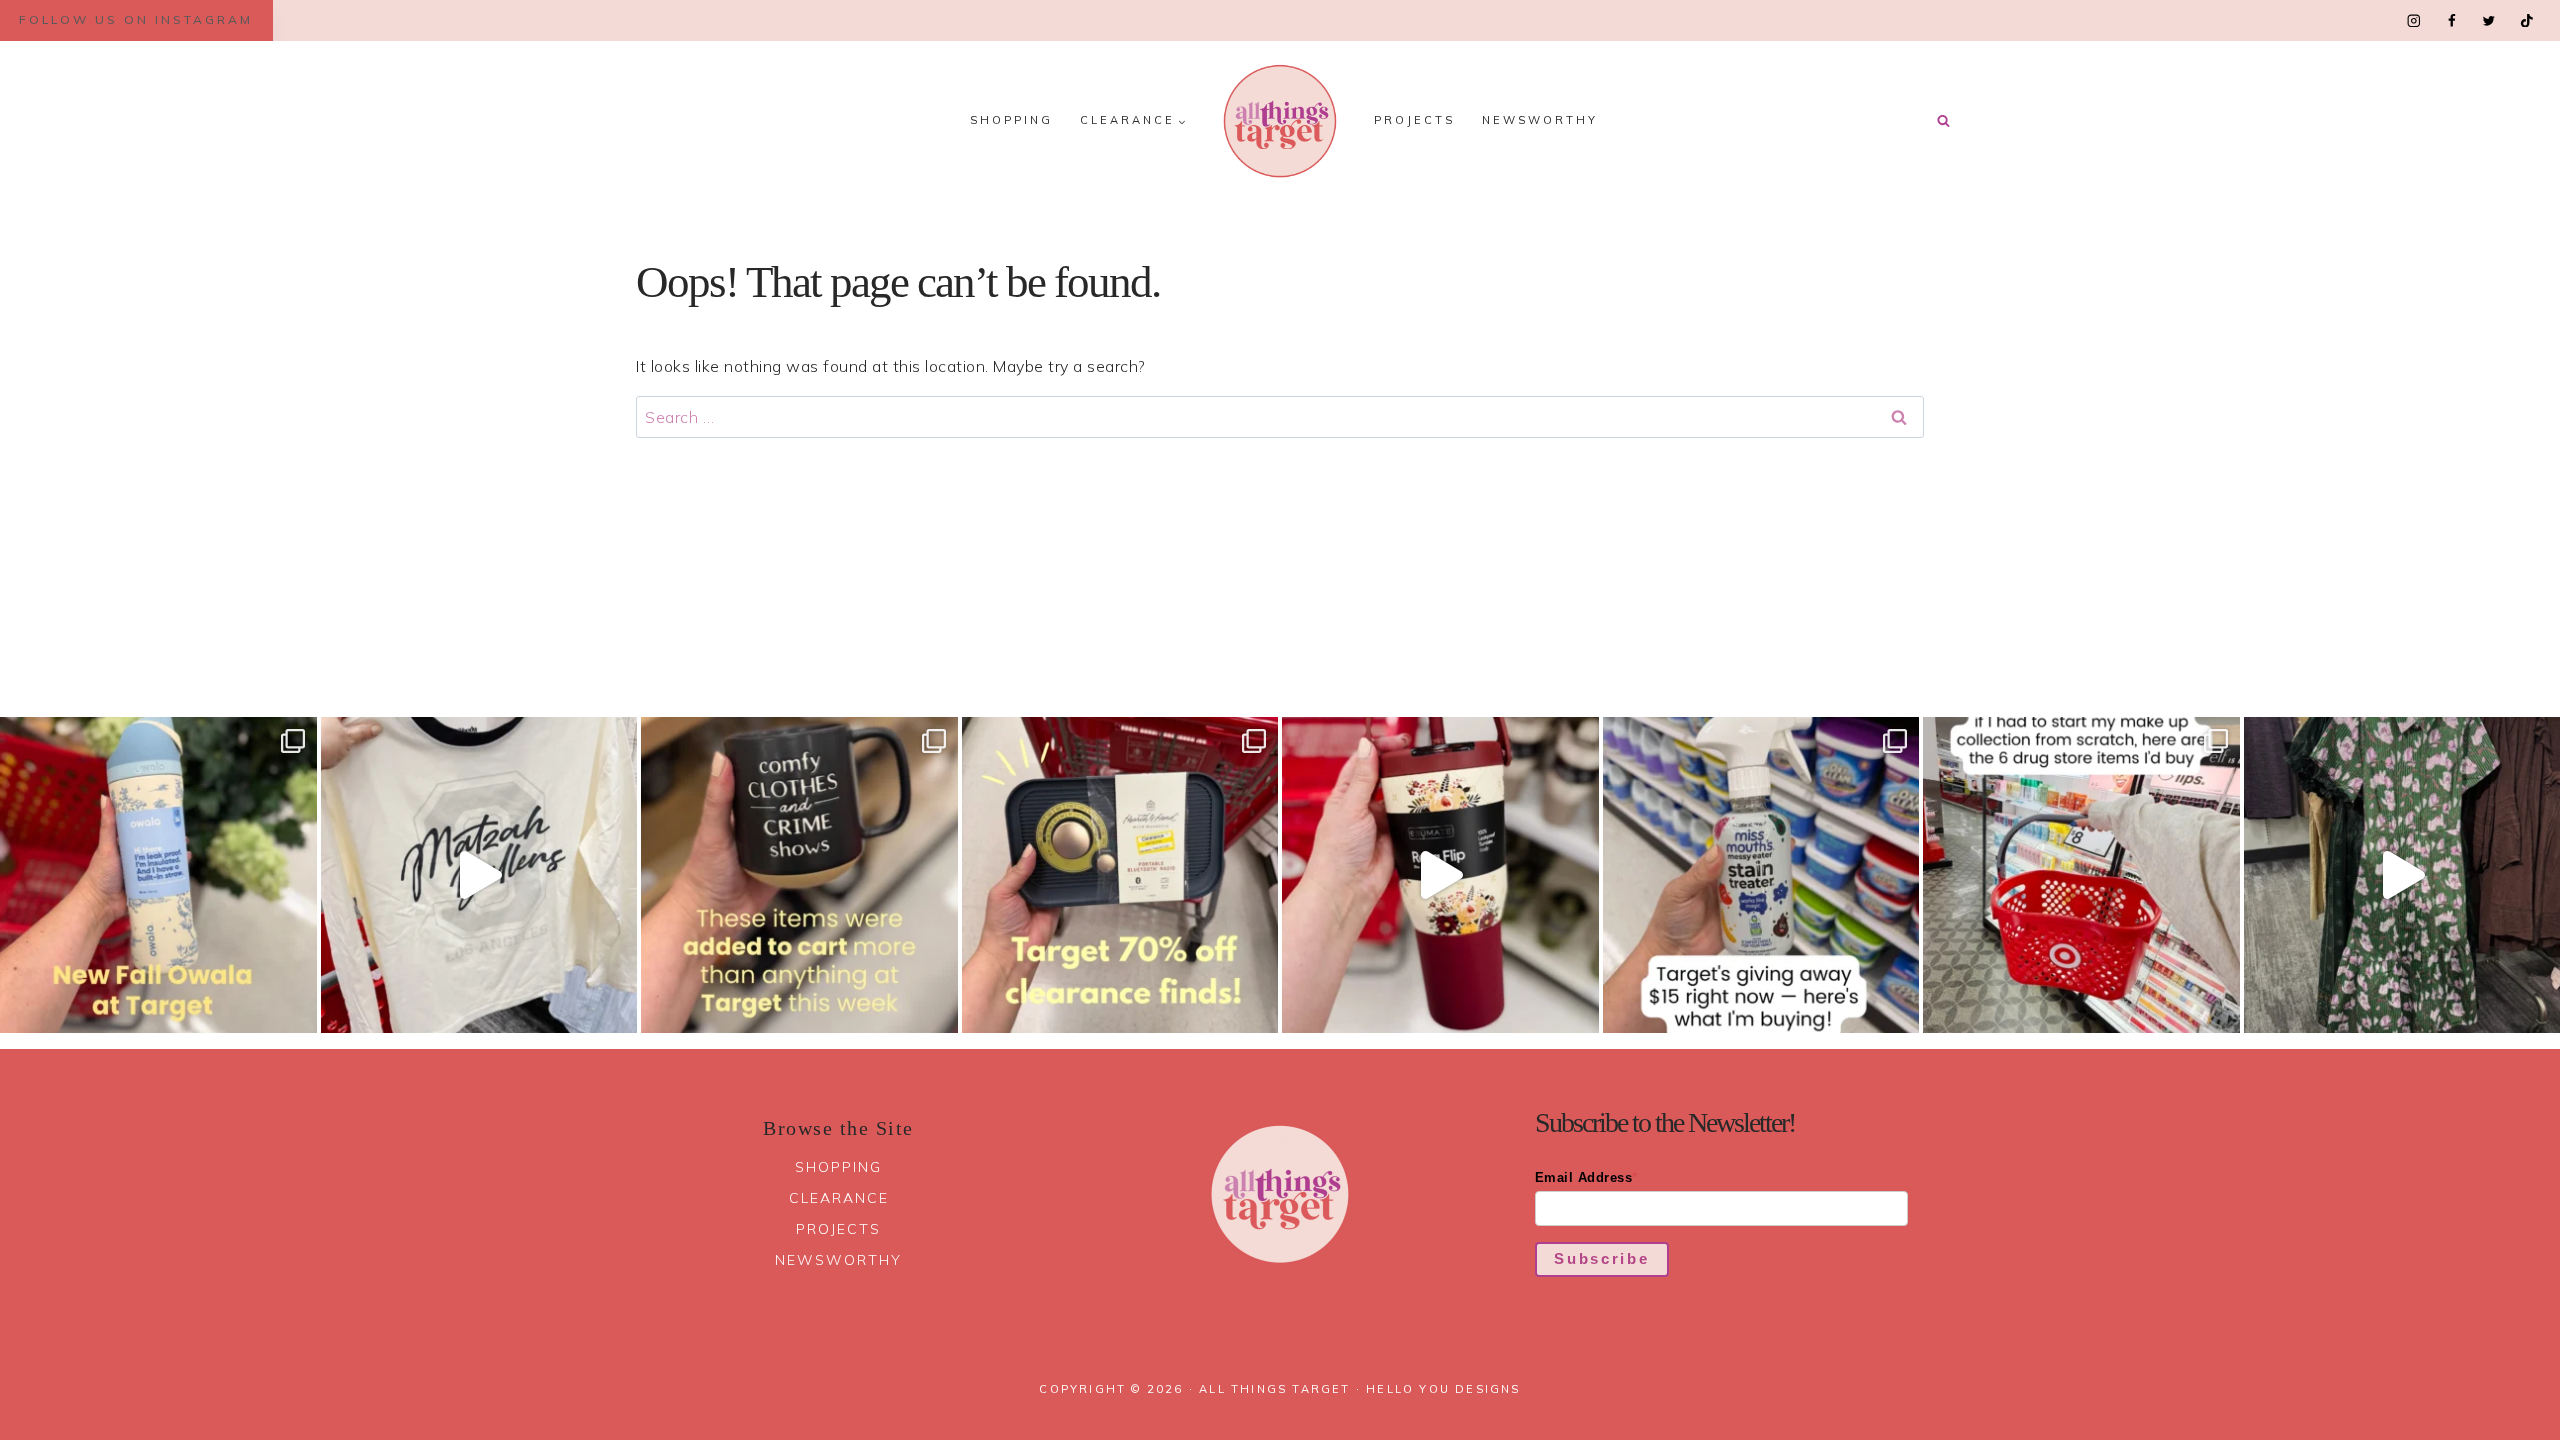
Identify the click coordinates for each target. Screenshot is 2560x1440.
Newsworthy (1540, 120)
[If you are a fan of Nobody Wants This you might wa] (479, 875)
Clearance (839, 1198)
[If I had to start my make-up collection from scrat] (2081, 875)
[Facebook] (2451, 20)
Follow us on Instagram (136, 19)
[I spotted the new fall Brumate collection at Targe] (1440, 875)
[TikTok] (2526, 20)
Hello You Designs (1443, 1389)
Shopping (1011, 120)
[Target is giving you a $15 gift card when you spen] (1761, 875)
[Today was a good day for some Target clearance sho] (1120, 875)
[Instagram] (2414, 20)
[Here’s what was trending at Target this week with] (799, 875)
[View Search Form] (1943, 121)
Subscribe (1601, 1258)
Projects (1414, 120)
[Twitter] (2488, 20)
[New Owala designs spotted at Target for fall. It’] (158, 875)
